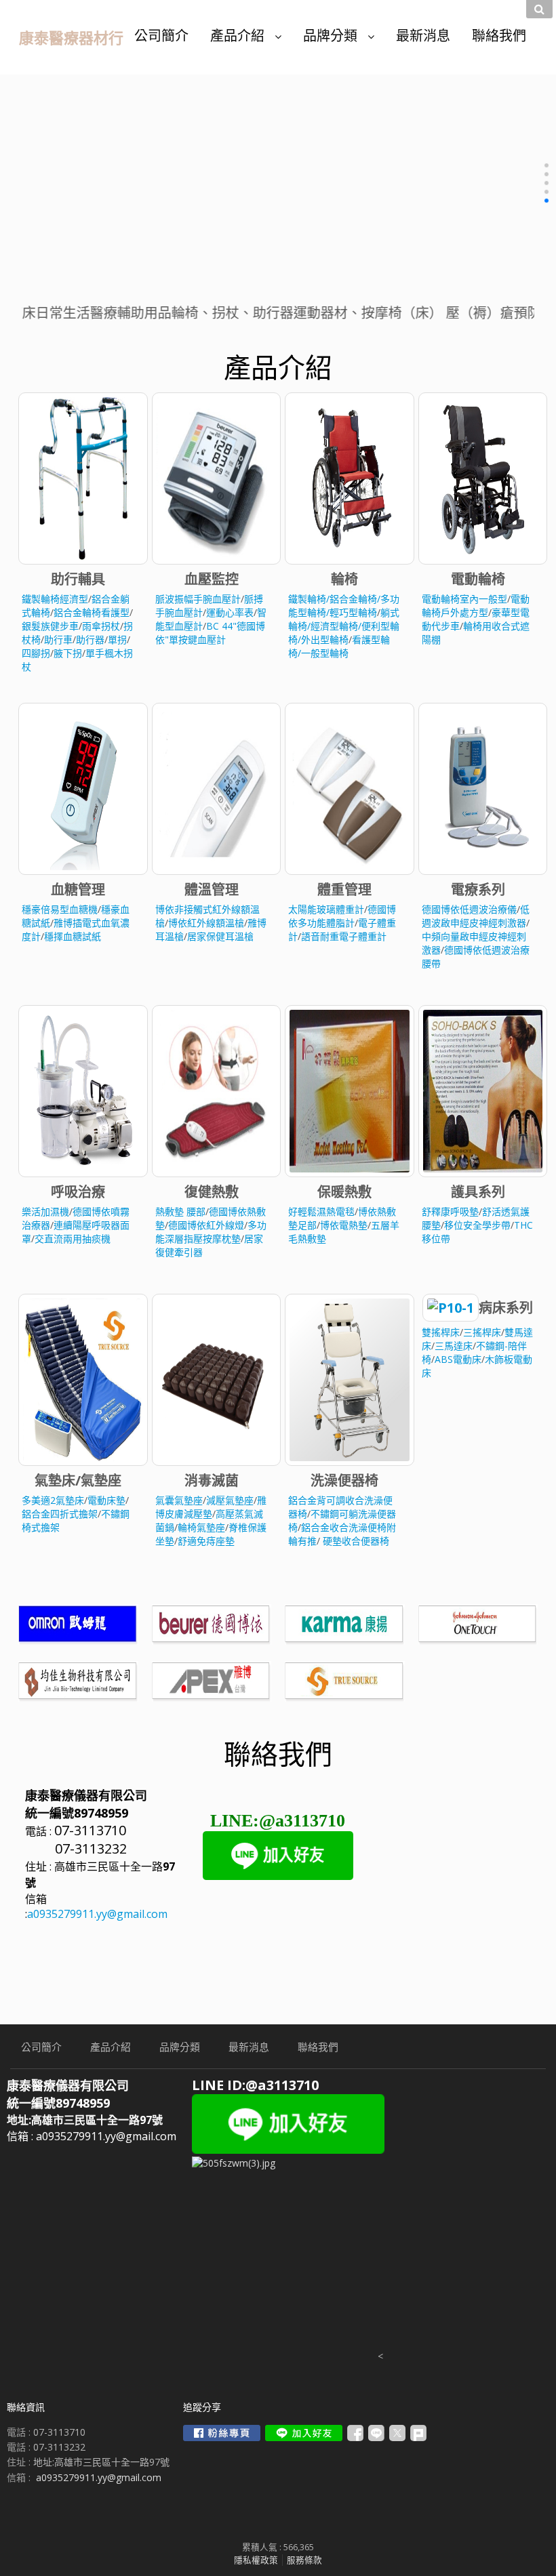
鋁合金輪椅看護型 (92, 612)
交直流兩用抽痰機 (73, 1239)
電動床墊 (106, 1500)
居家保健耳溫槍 (220, 936)
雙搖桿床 (441, 1332)
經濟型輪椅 (334, 626)
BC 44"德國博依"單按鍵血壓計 (210, 633)
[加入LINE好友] (304, 2433)
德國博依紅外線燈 (206, 1225)
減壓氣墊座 (230, 1500)
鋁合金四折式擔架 (60, 1514)
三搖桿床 (482, 1332)
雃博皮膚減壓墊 (211, 1507)
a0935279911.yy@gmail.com (97, 1914)
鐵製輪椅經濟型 (55, 599)
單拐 (117, 639)
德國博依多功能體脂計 (342, 916)
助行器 (90, 639)
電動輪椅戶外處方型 (476, 606)
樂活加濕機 (45, 1211)
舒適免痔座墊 (206, 1541)
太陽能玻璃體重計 (326, 909)
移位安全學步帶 (477, 1225)
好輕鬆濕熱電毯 (321, 1211)
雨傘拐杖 (101, 626)
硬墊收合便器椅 (356, 1541)
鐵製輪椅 (307, 599)
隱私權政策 (256, 2560)
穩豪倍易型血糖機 (60, 909)
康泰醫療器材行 (71, 37)
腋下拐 (68, 653)
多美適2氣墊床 (53, 1500)
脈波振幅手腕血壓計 (198, 599)
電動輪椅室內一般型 (464, 599)
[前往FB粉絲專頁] (222, 2433)
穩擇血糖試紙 (73, 936)
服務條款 (304, 2560)
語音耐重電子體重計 (344, 936)
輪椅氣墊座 (201, 1527)
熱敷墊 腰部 (180, 1211)
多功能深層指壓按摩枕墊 (211, 1232)
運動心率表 (230, 612)
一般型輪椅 (325, 653)
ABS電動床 (458, 1359)
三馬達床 (454, 1346)
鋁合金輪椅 (353, 599)
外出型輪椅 (325, 639)
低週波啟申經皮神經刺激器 (476, 916)
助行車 (58, 639)
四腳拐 (36, 653)
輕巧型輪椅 (353, 612)
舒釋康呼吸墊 (450, 1211)
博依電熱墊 (344, 1225)
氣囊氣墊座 (179, 1500)
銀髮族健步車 (50, 626)
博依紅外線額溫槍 (206, 923)
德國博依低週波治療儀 (469, 909)
